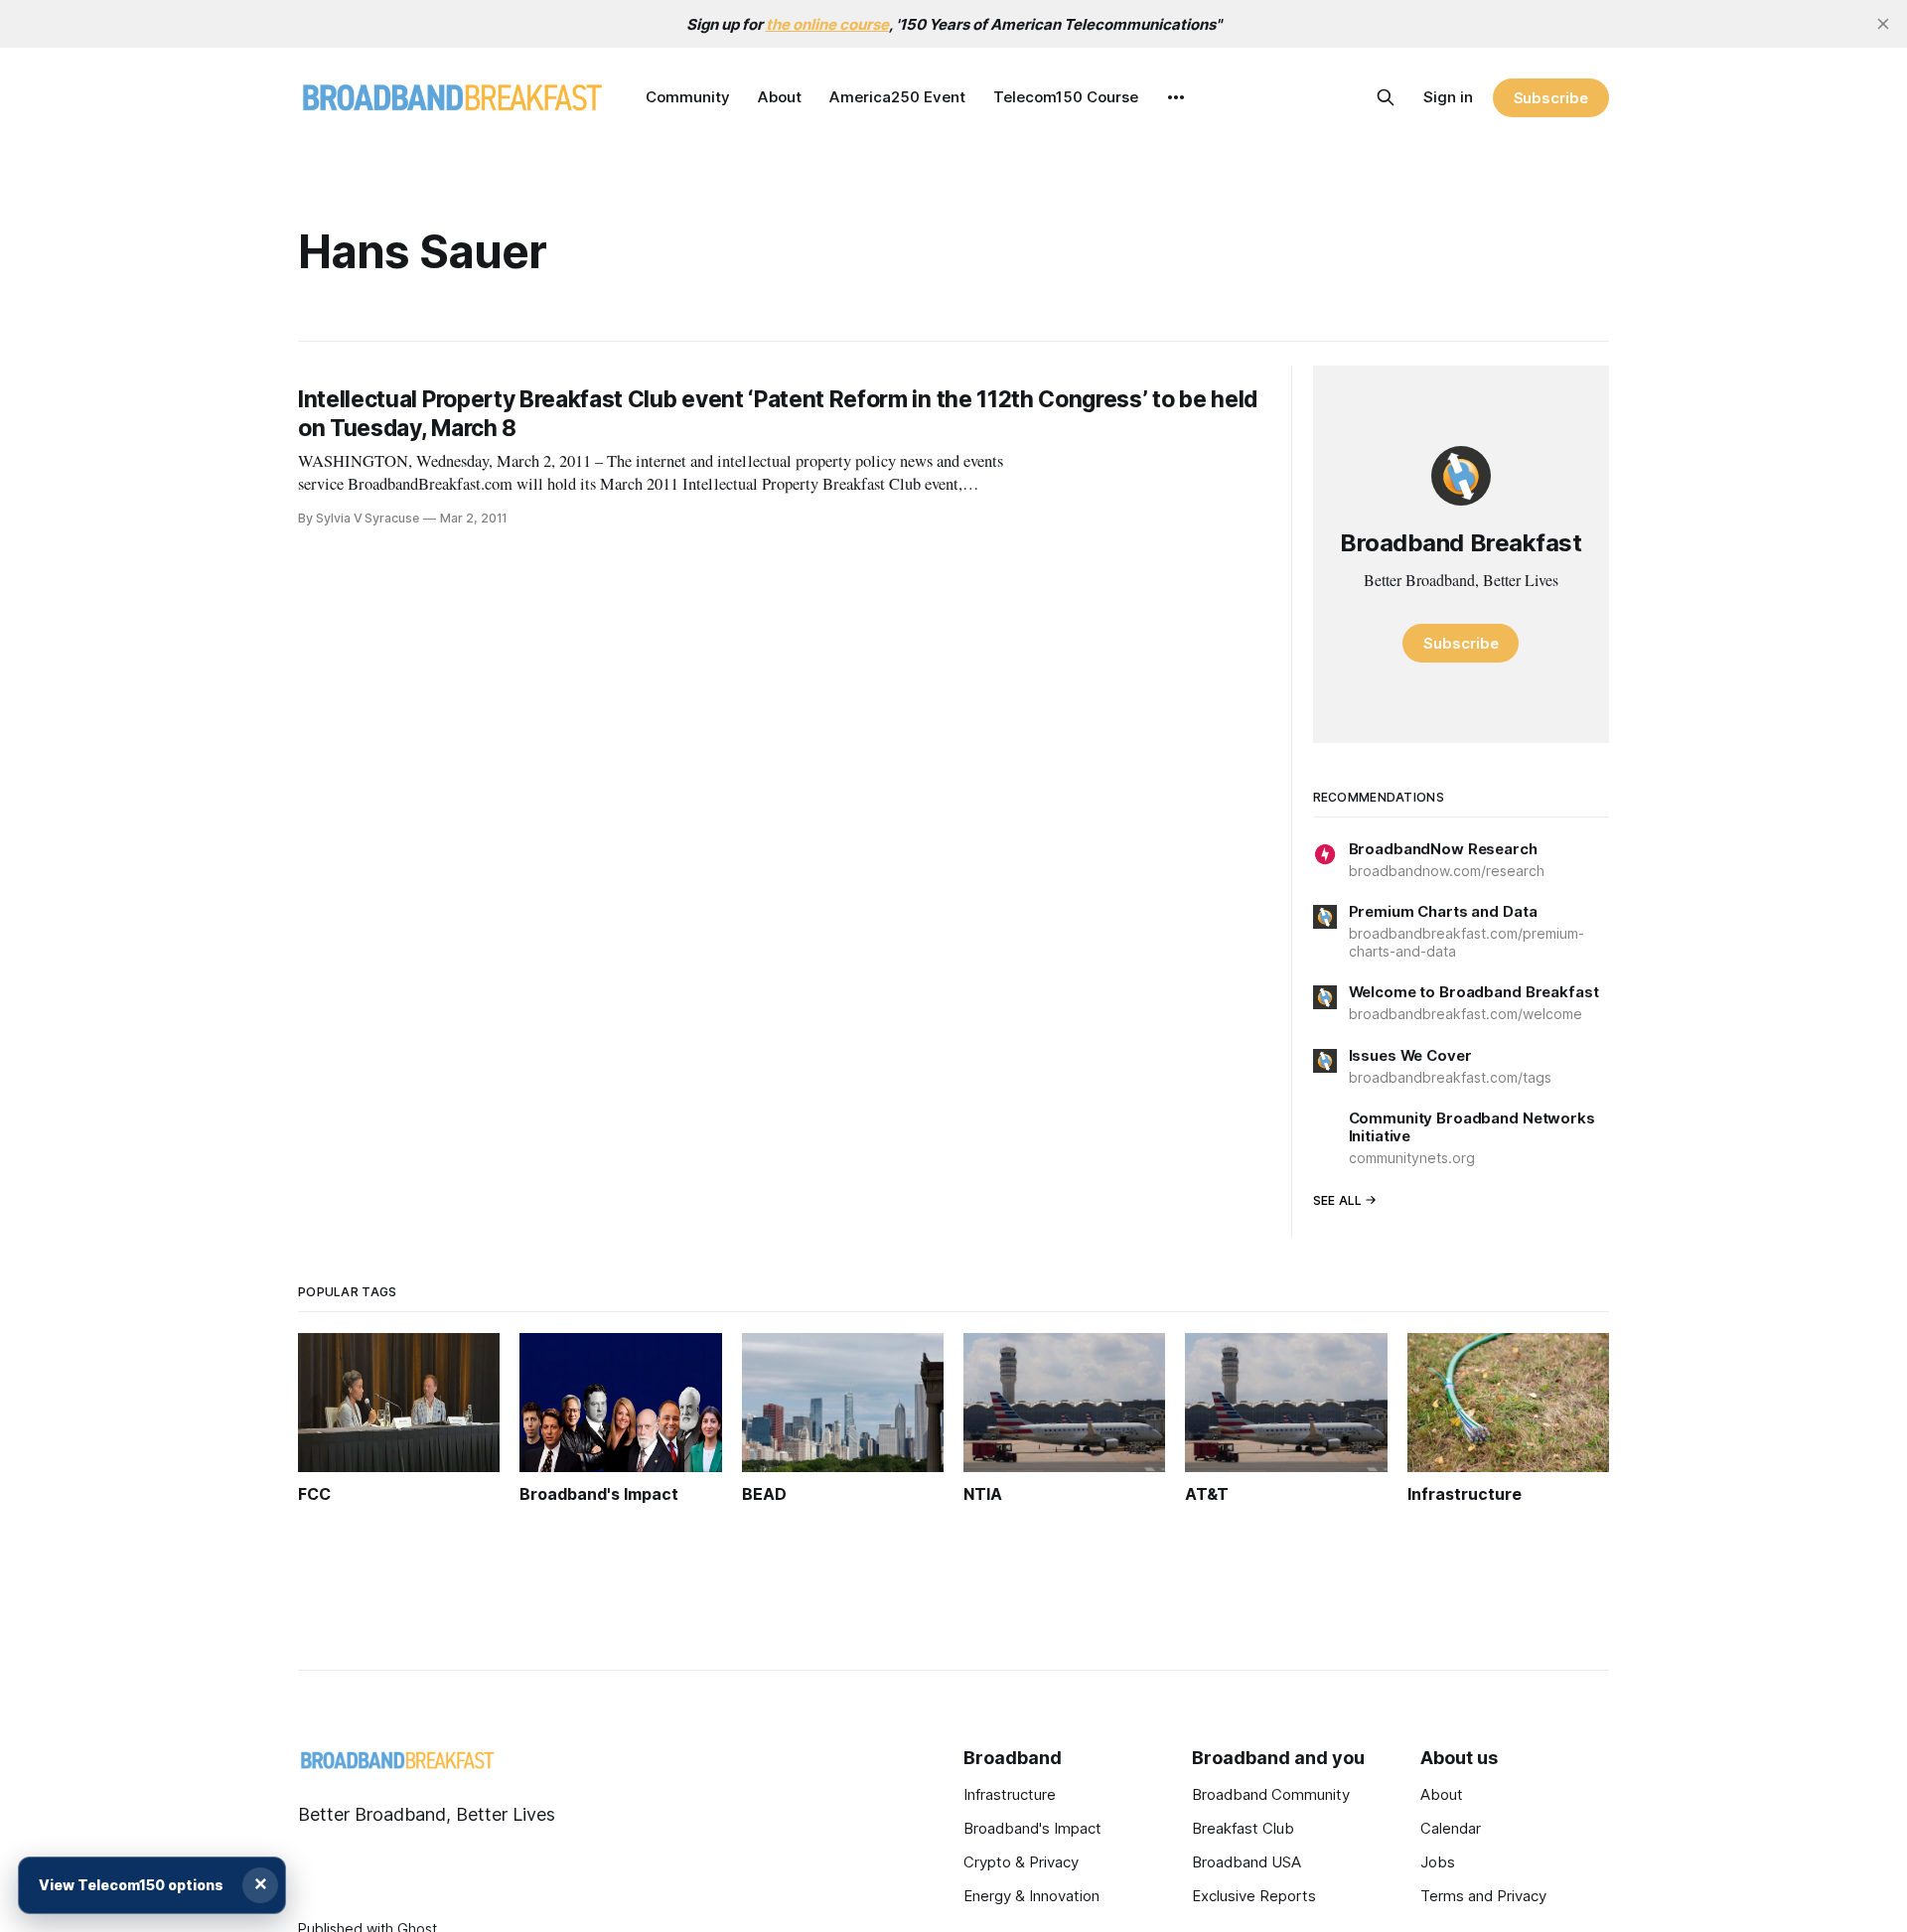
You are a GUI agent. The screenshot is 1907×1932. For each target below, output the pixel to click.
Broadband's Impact (1032, 1828)
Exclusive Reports (1254, 1896)
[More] (1176, 97)
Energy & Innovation (1031, 1896)
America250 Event (897, 97)
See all (1338, 1200)
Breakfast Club (1243, 1828)
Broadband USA (1247, 1862)
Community (688, 97)
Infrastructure (1010, 1794)
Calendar (1451, 1828)
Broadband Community (1271, 1794)
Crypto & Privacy (1021, 1862)
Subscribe (1551, 98)
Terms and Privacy (1483, 1896)
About (780, 97)
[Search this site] (1386, 97)
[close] (1883, 24)
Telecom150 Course (1066, 97)
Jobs (1438, 1862)
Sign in (1448, 97)
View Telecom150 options (131, 1885)
